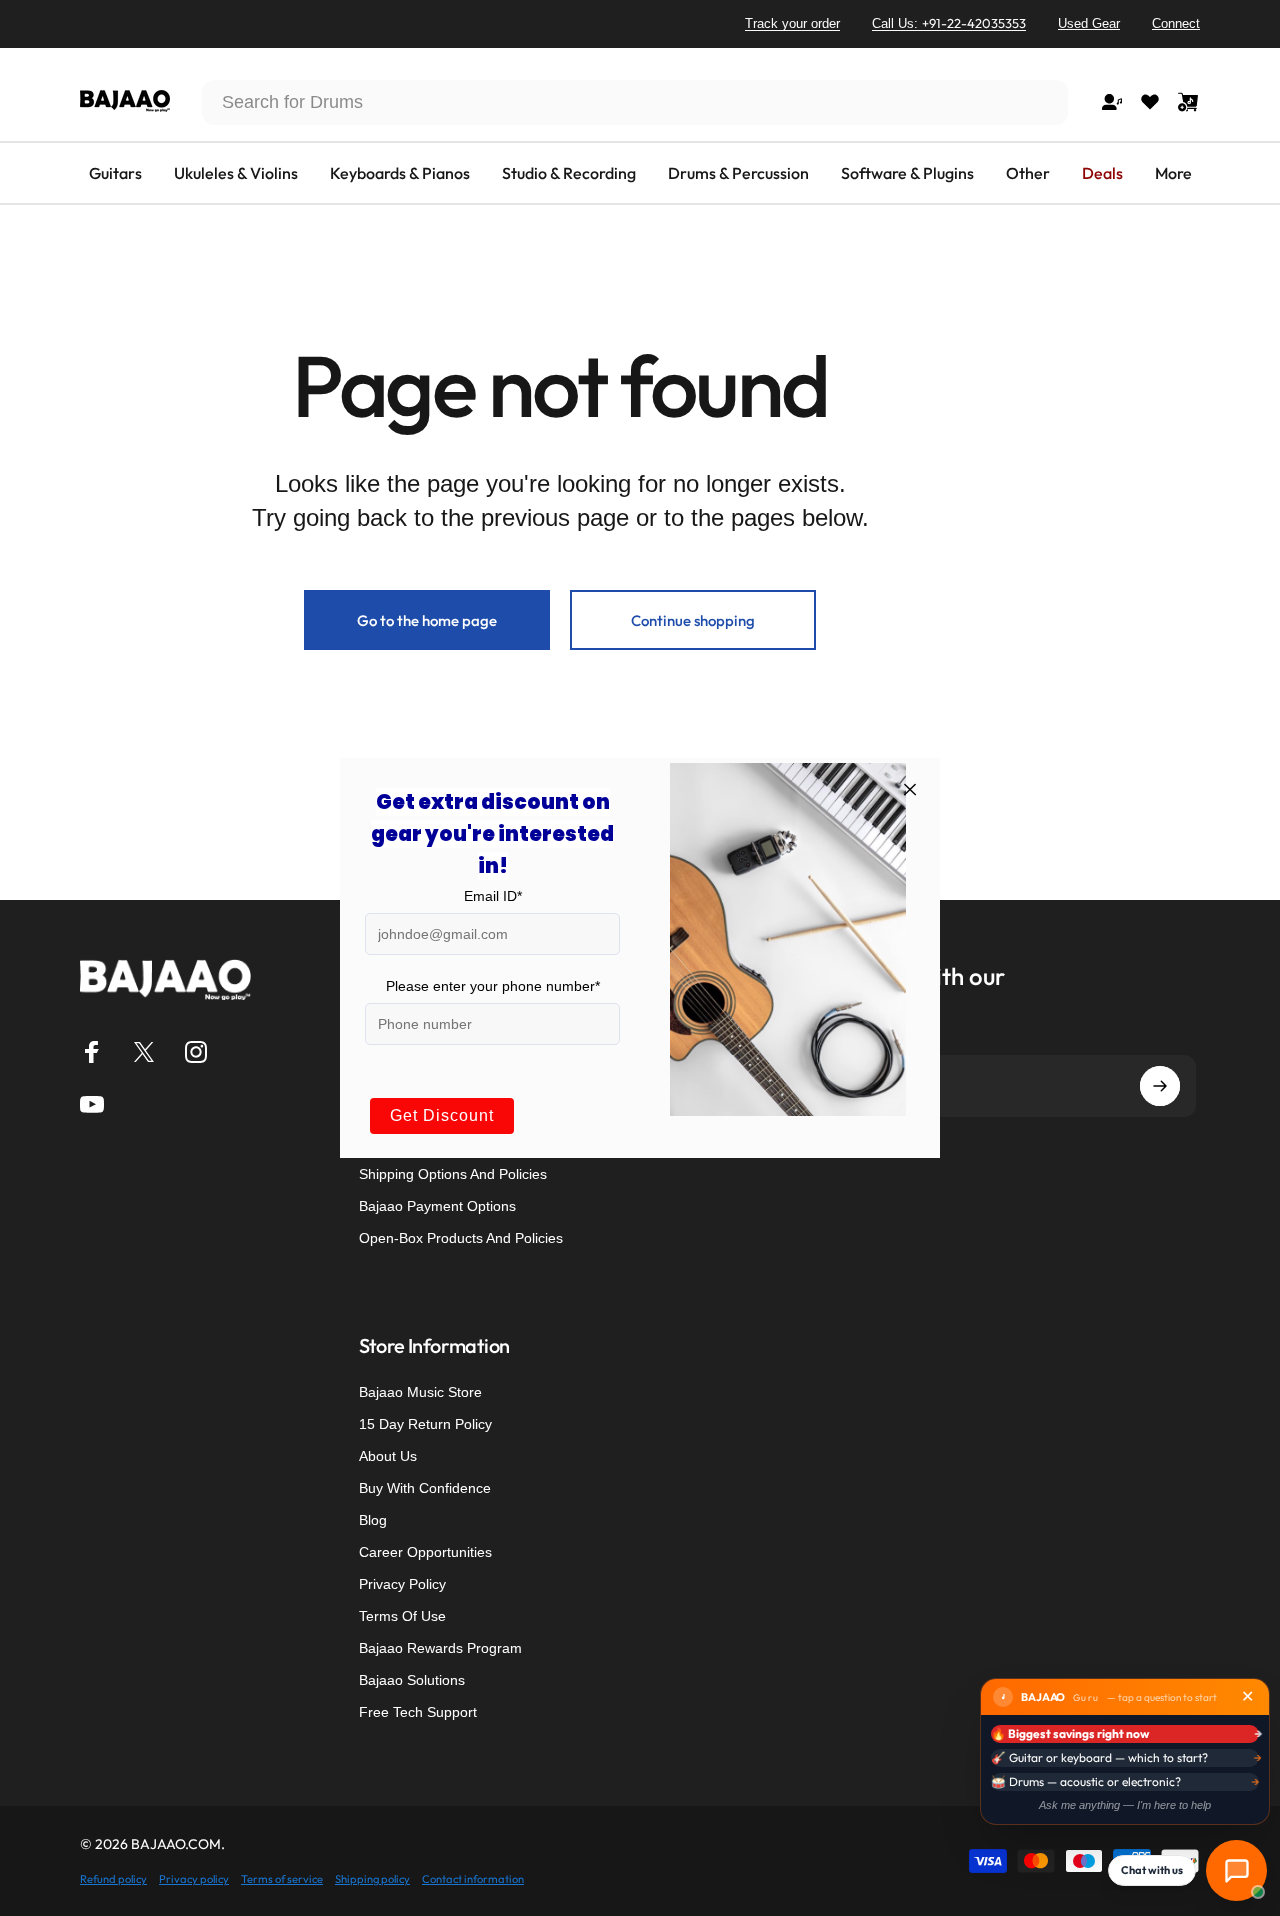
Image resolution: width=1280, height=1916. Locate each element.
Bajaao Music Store (420, 1392)
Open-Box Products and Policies (461, 1238)
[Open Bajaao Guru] (1236, 1870)
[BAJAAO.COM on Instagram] (196, 1052)
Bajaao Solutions (412, 1680)
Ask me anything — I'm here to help (1125, 1805)
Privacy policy (194, 1879)
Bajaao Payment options (437, 1206)
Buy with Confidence (425, 1488)
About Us (388, 1456)
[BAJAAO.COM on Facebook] (92, 1052)
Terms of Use (402, 1616)
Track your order (792, 23)
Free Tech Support (418, 1712)
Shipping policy (372, 1879)
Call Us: (949, 23)
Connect (1176, 23)
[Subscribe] (1160, 1086)
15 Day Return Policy (425, 1424)
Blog (373, 1520)
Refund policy (113, 1879)
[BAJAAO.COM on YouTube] (92, 1104)
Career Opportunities (425, 1552)
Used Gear (1089, 23)
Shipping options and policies (453, 1174)
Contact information (473, 1879)
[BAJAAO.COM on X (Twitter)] (144, 1052)
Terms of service (282, 1879)
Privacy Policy (402, 1584)
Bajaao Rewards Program (440, 1648)
